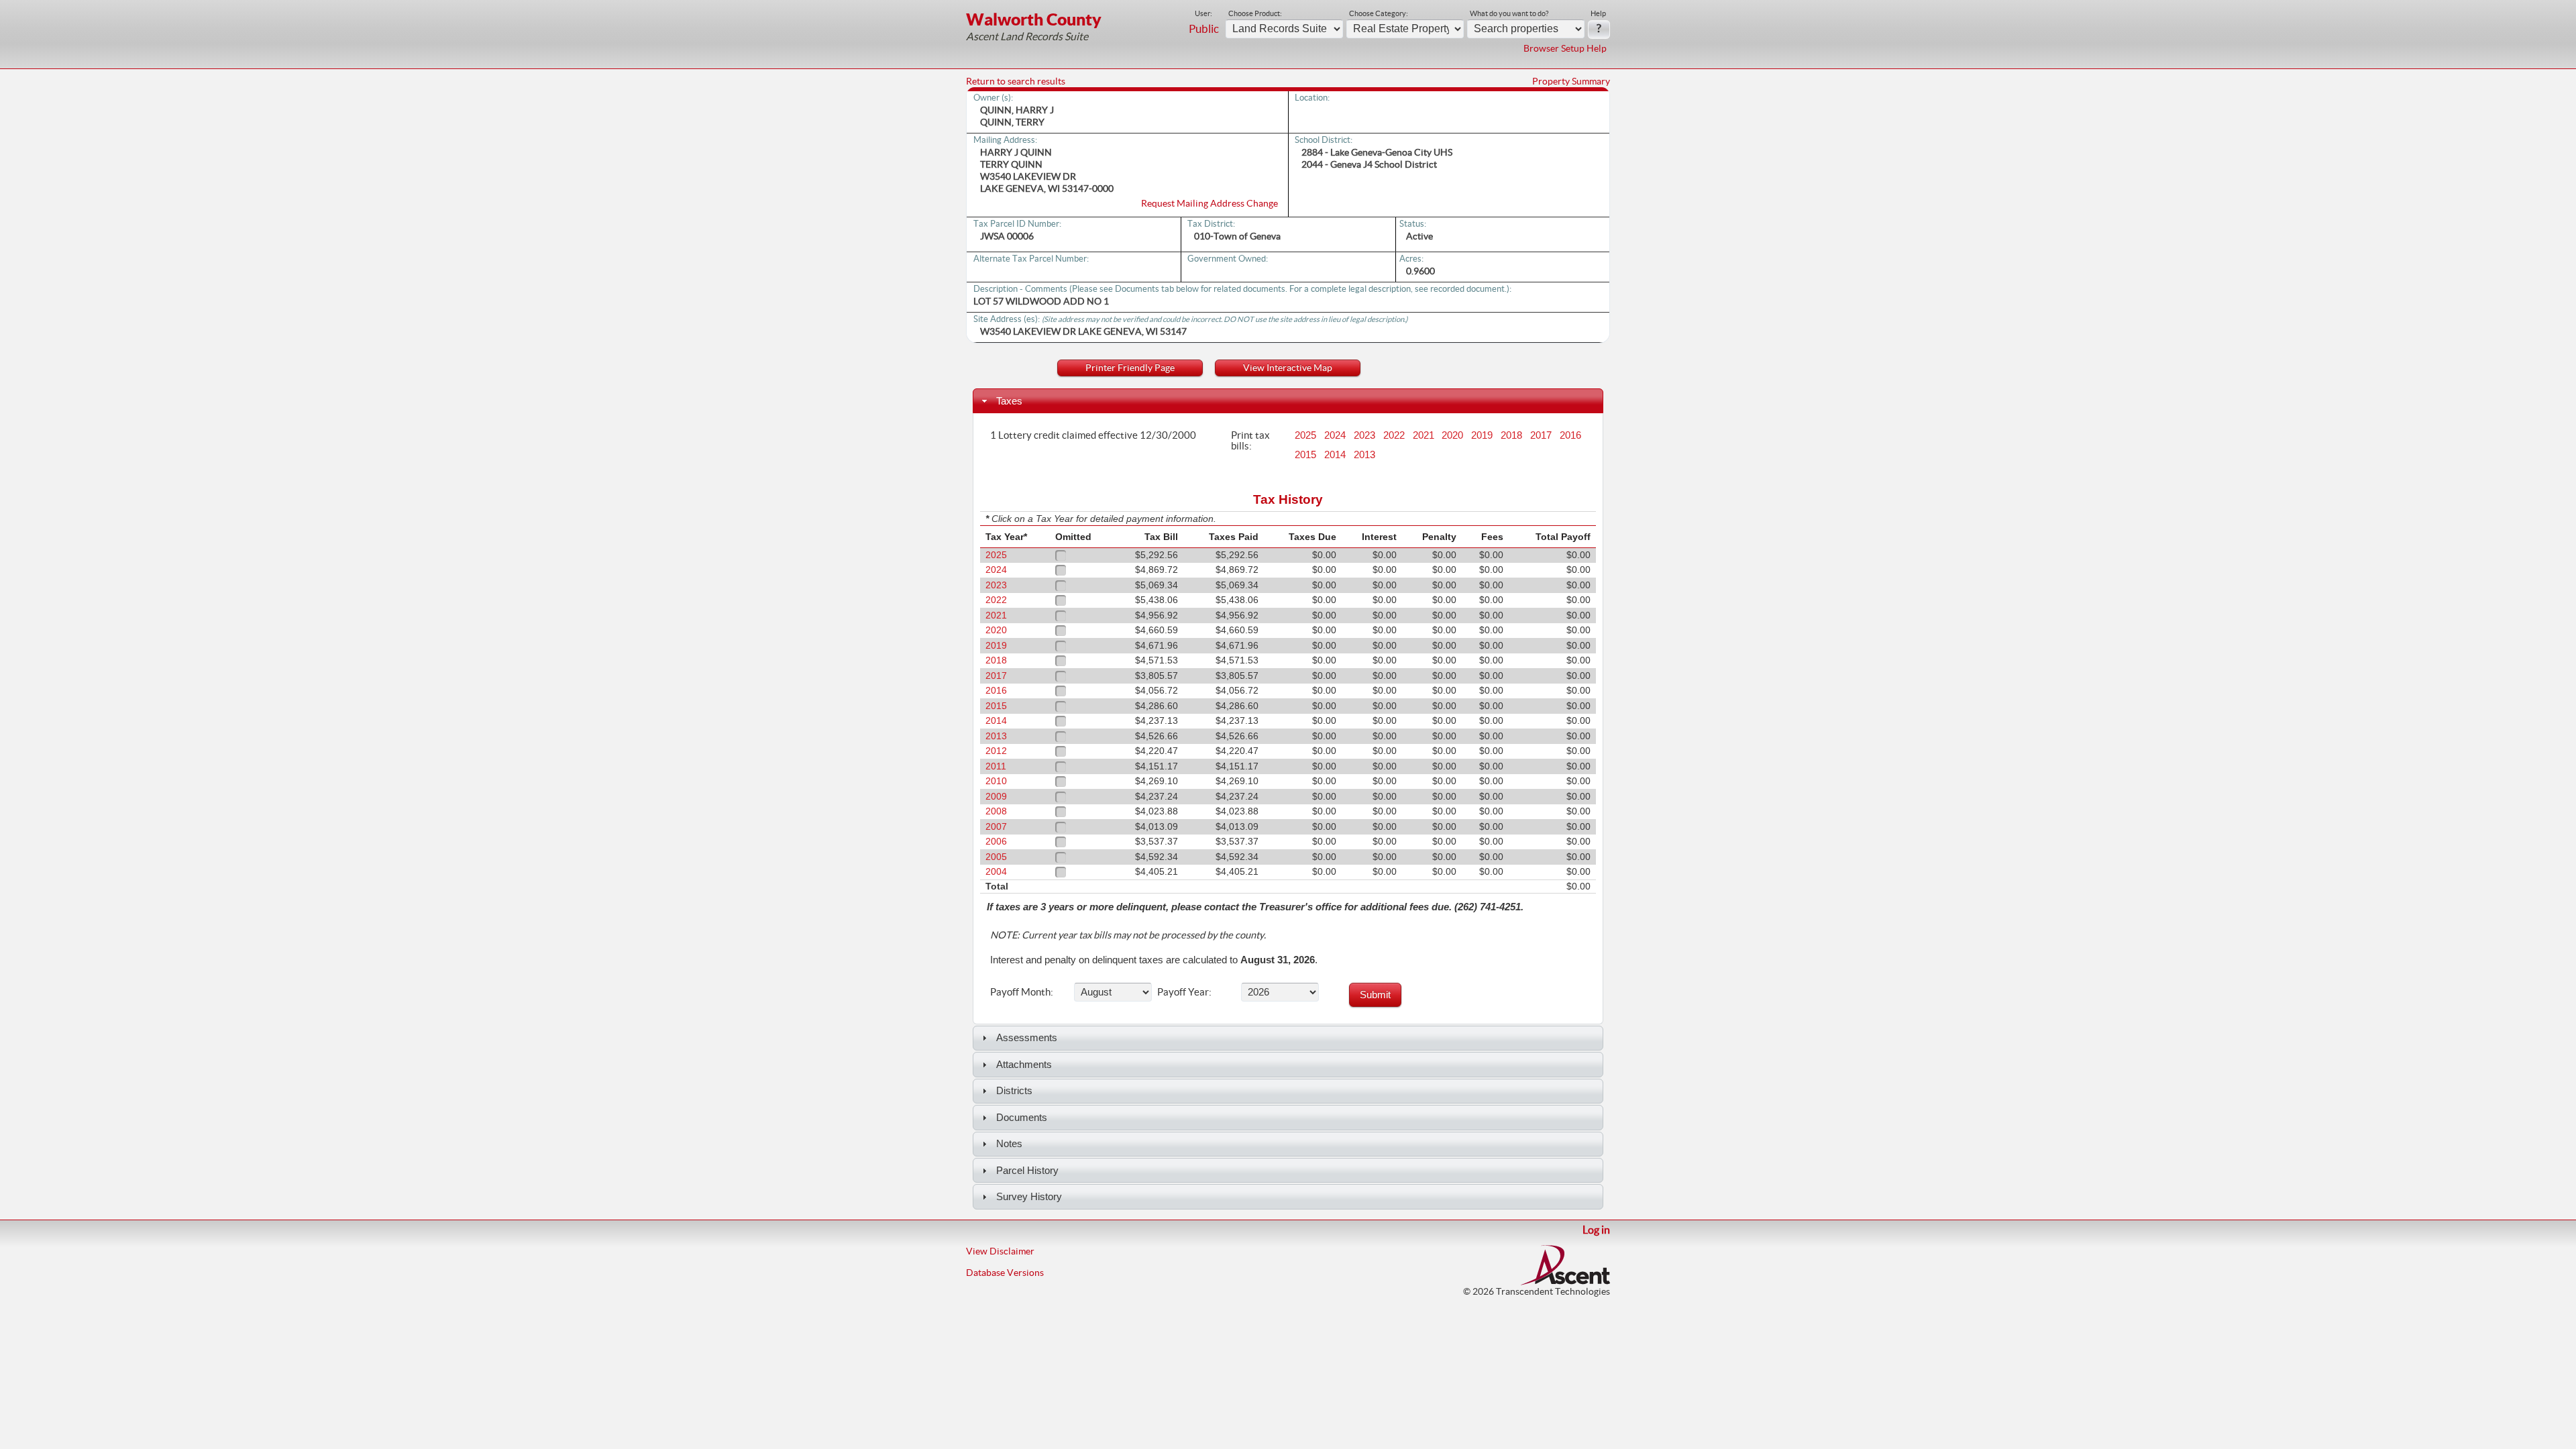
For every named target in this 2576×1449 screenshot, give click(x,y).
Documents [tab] (1022, 1117)
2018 (1511, 435)
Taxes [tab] (1009, 401)
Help (1598, 13)
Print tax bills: (1250, 440)
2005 (996, 857)
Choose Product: (1255, 13)
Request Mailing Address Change (1210, 203)
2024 (1335, 435)
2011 (996, 766)
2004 (996, 872)
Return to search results (1016, 81)
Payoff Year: (1184, 991)
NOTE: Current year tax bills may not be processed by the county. (1128, 935)
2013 (1364, 455)
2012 (996, 751)
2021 (1424, 435)
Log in (1596, 1230)
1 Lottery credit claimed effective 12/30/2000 (1093, 435)
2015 (1305, 455)
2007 (996, 827)
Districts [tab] (1014, 1090)
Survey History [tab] (1029, 1196)
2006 (996, 842)
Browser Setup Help (1565, 48)
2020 (1452, 435)
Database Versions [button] (1005, 1273)
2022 (1394, 435)
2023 (1364, 435)
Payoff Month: (1022, 991)
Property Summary (1571, 81)
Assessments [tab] (1027, 1037)
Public (1204, 29)
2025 (1305, 435)
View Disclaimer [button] (1000, 1251)
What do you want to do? (1509, 13)
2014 (1335, 455)
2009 (996, 797)
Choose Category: (1379, 13)
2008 (996, 811)
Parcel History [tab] (1027, 1170)
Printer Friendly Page (1130, 368)
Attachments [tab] (1024, 1064)
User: (1203, 13)
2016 (1570, 435)
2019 (1482, 435)
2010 (996, 781)
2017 (1541, 435)
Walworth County (1034, 19)
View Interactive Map (1288, 368)
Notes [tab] (1009, 1143)
